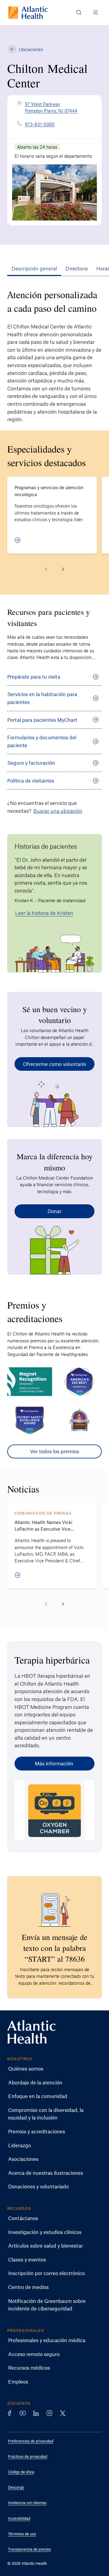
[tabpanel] (54, 873)
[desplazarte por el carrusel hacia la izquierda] (46, 569)
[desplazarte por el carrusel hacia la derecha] (63, 569)
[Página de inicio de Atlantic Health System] (28, 13)
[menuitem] (50, 2069)
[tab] (34, 268)
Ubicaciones (31, 49)
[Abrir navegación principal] (96, 12)
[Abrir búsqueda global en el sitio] (79, 12)
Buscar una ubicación (58, 811)
